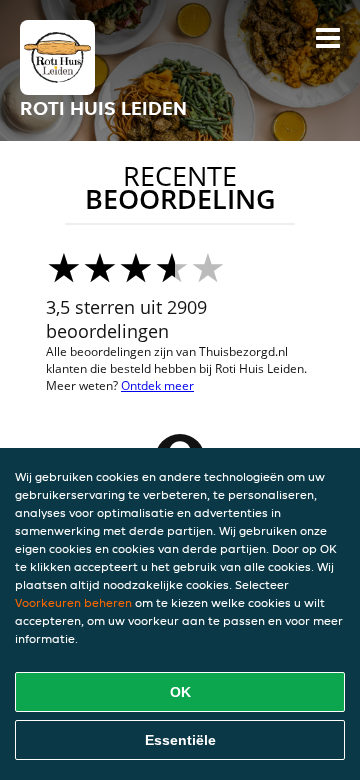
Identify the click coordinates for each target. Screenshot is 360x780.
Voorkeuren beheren (73, 602)
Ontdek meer (157, 385)
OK (180, 692)
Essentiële (180, 740)
